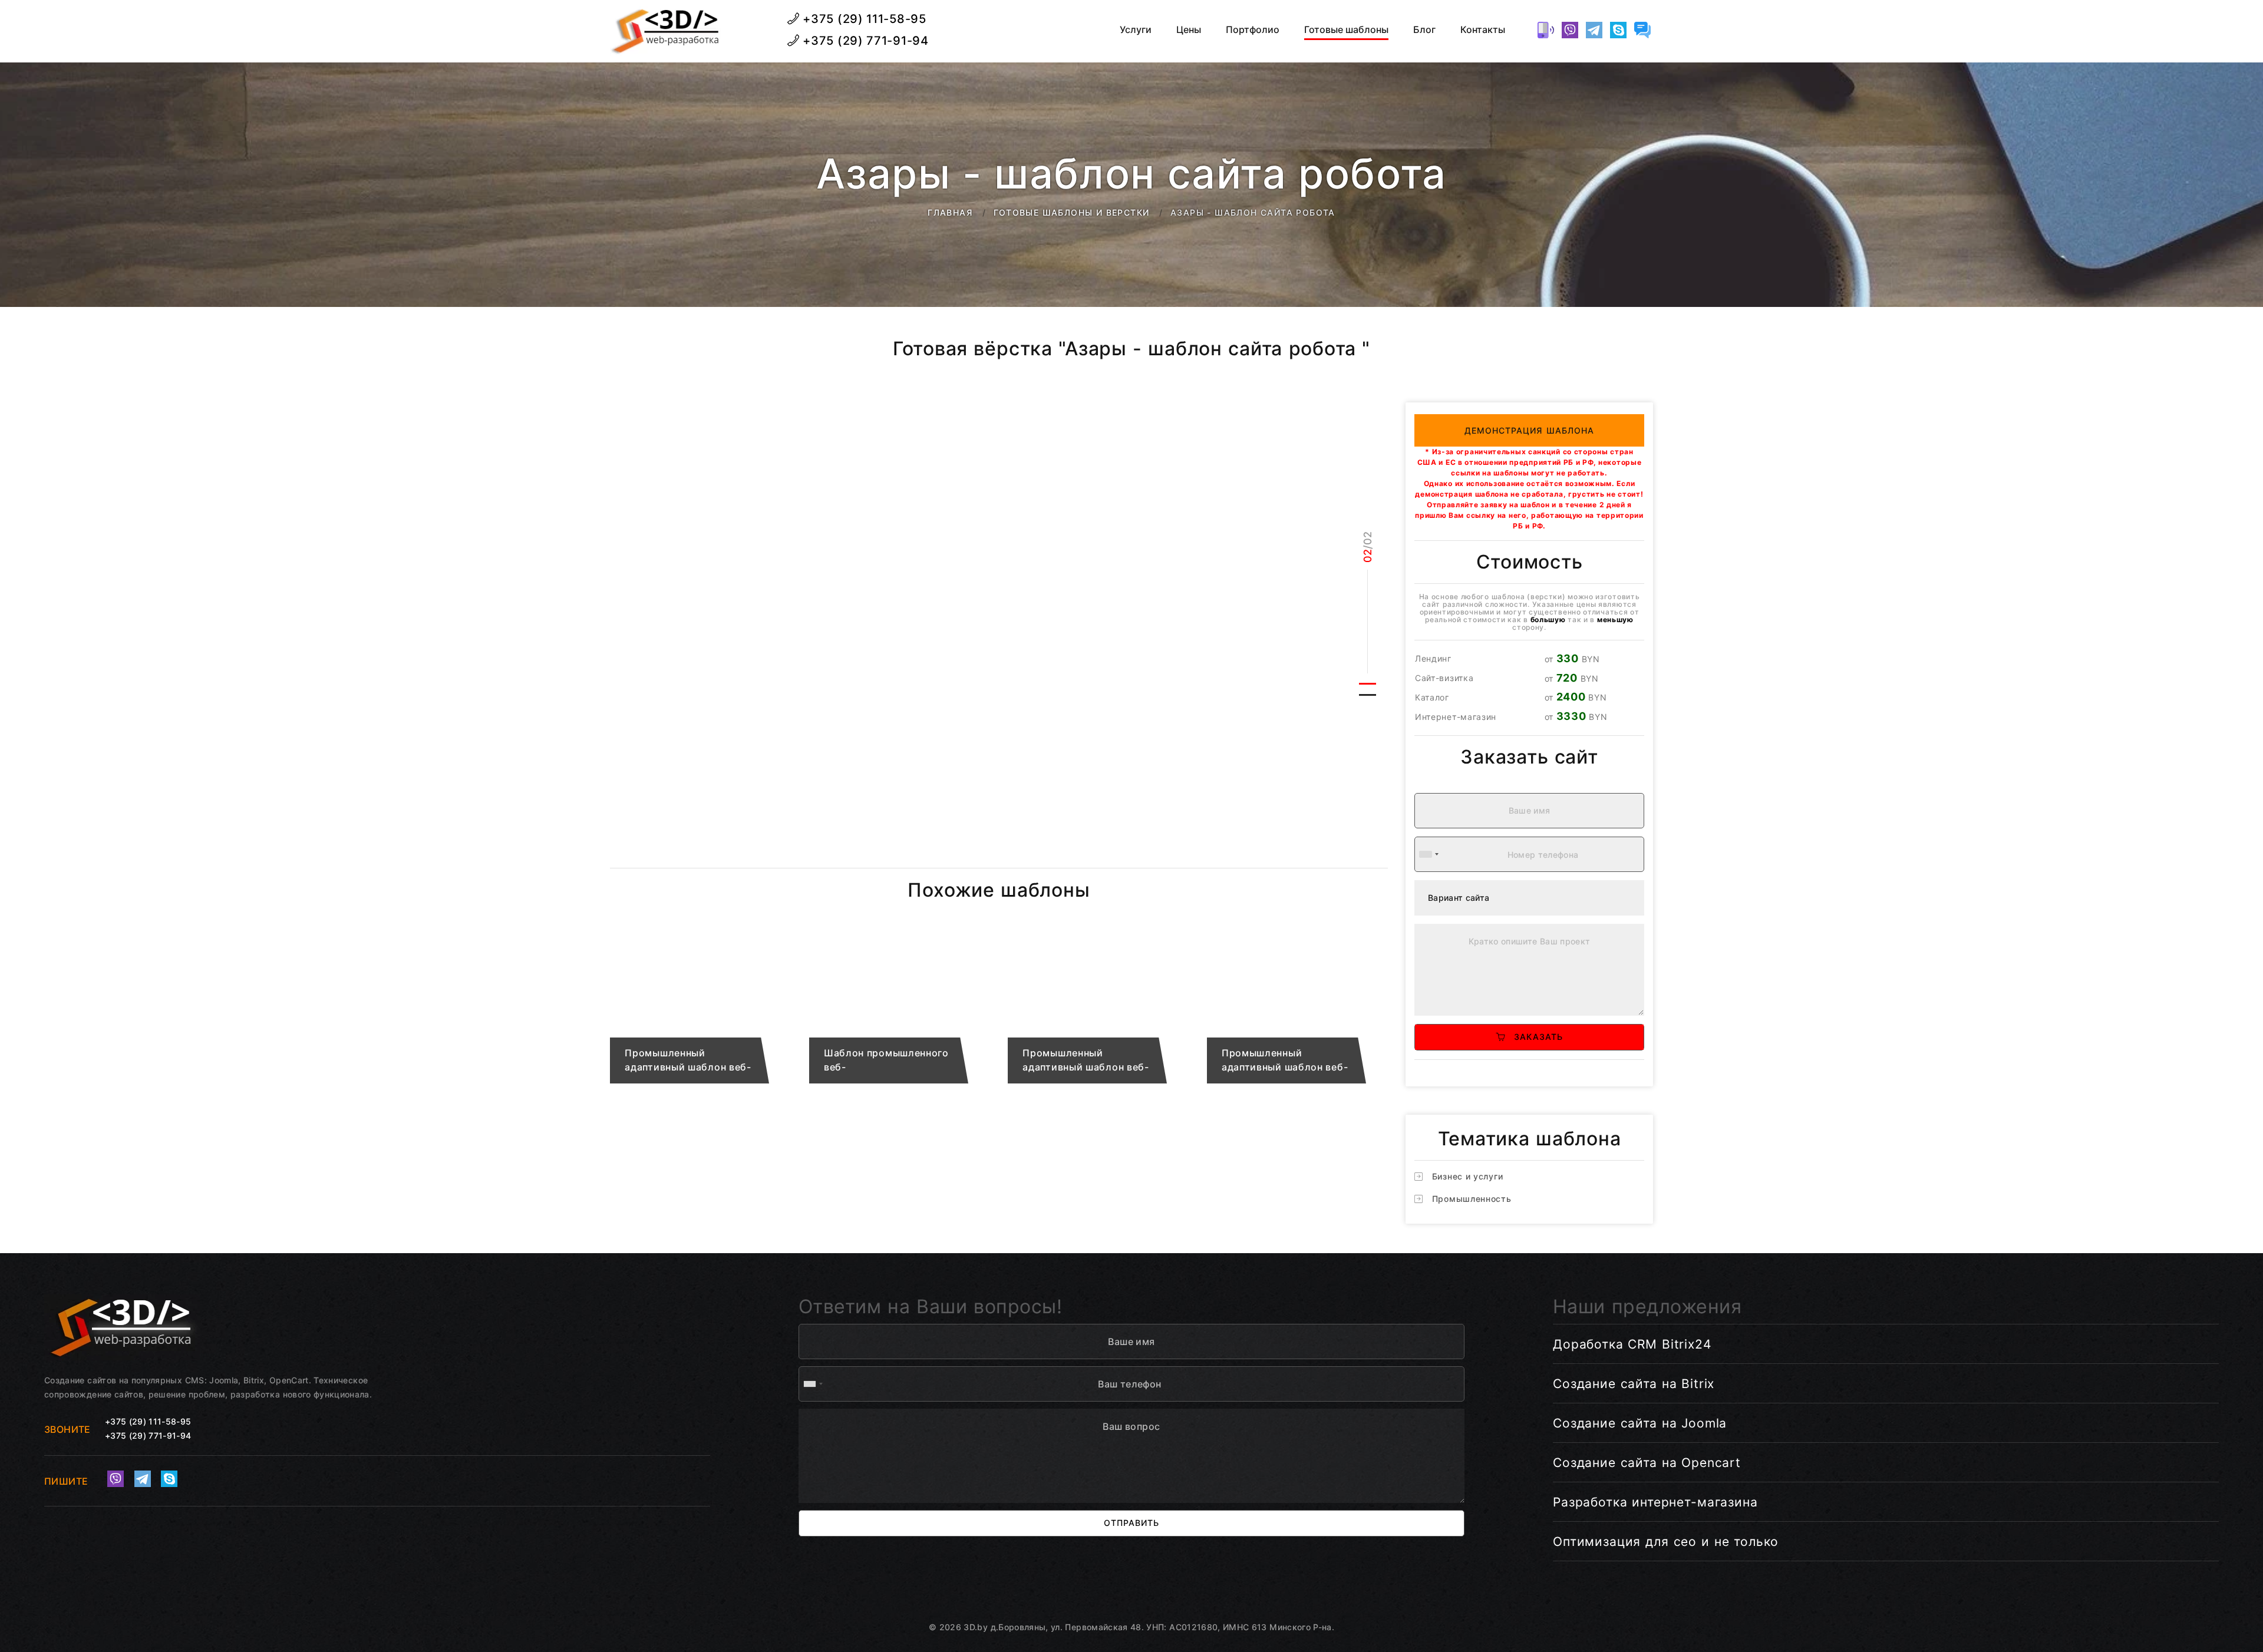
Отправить (1131, 1523)
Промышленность (1472, 1199)
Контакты (1483, 30)
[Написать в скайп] (1618, 30)
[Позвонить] (1546, 30)
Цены (1189, 30)
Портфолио (1253, 30)
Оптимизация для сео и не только (1666, 1542)
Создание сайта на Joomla (1640, 1423)
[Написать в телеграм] (1594, 30)
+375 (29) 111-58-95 (863, 19)
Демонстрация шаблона (1530, 430)
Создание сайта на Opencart (1647, 1463)
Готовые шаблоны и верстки (1072, 212)
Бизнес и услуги (1468, 1176)
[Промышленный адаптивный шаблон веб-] (701, 1011)
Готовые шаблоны (1346, 30)
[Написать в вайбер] (1570, 30)
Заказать (1534, 1037)
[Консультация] (1642, 30)
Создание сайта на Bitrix (1634, 1384)
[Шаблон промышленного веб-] (900, 1011)
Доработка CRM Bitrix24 (1632, 1344)
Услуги (1136, 30)
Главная (950, 212)
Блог (1424, 30)
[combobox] (1429, 854)
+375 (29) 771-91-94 (864, 41)
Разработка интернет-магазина (1655, 1502)
